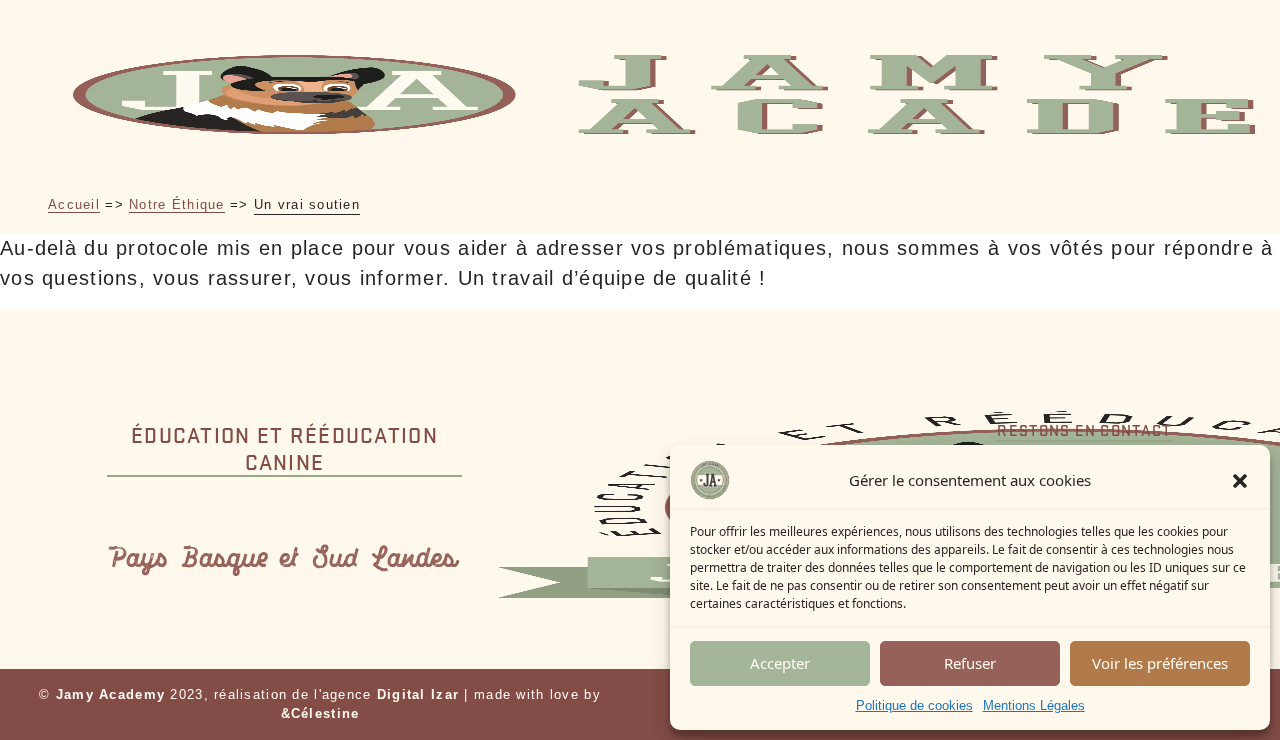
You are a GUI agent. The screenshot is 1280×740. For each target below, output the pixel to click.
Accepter (780, 663)
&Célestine (320, 713)
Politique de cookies (914, 705)
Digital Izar (418, 694)
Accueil (74, 204)
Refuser (970, 663)
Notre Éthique (177, 204)
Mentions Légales (1034, 705)
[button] (1240, 480)
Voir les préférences (1160, 663)
